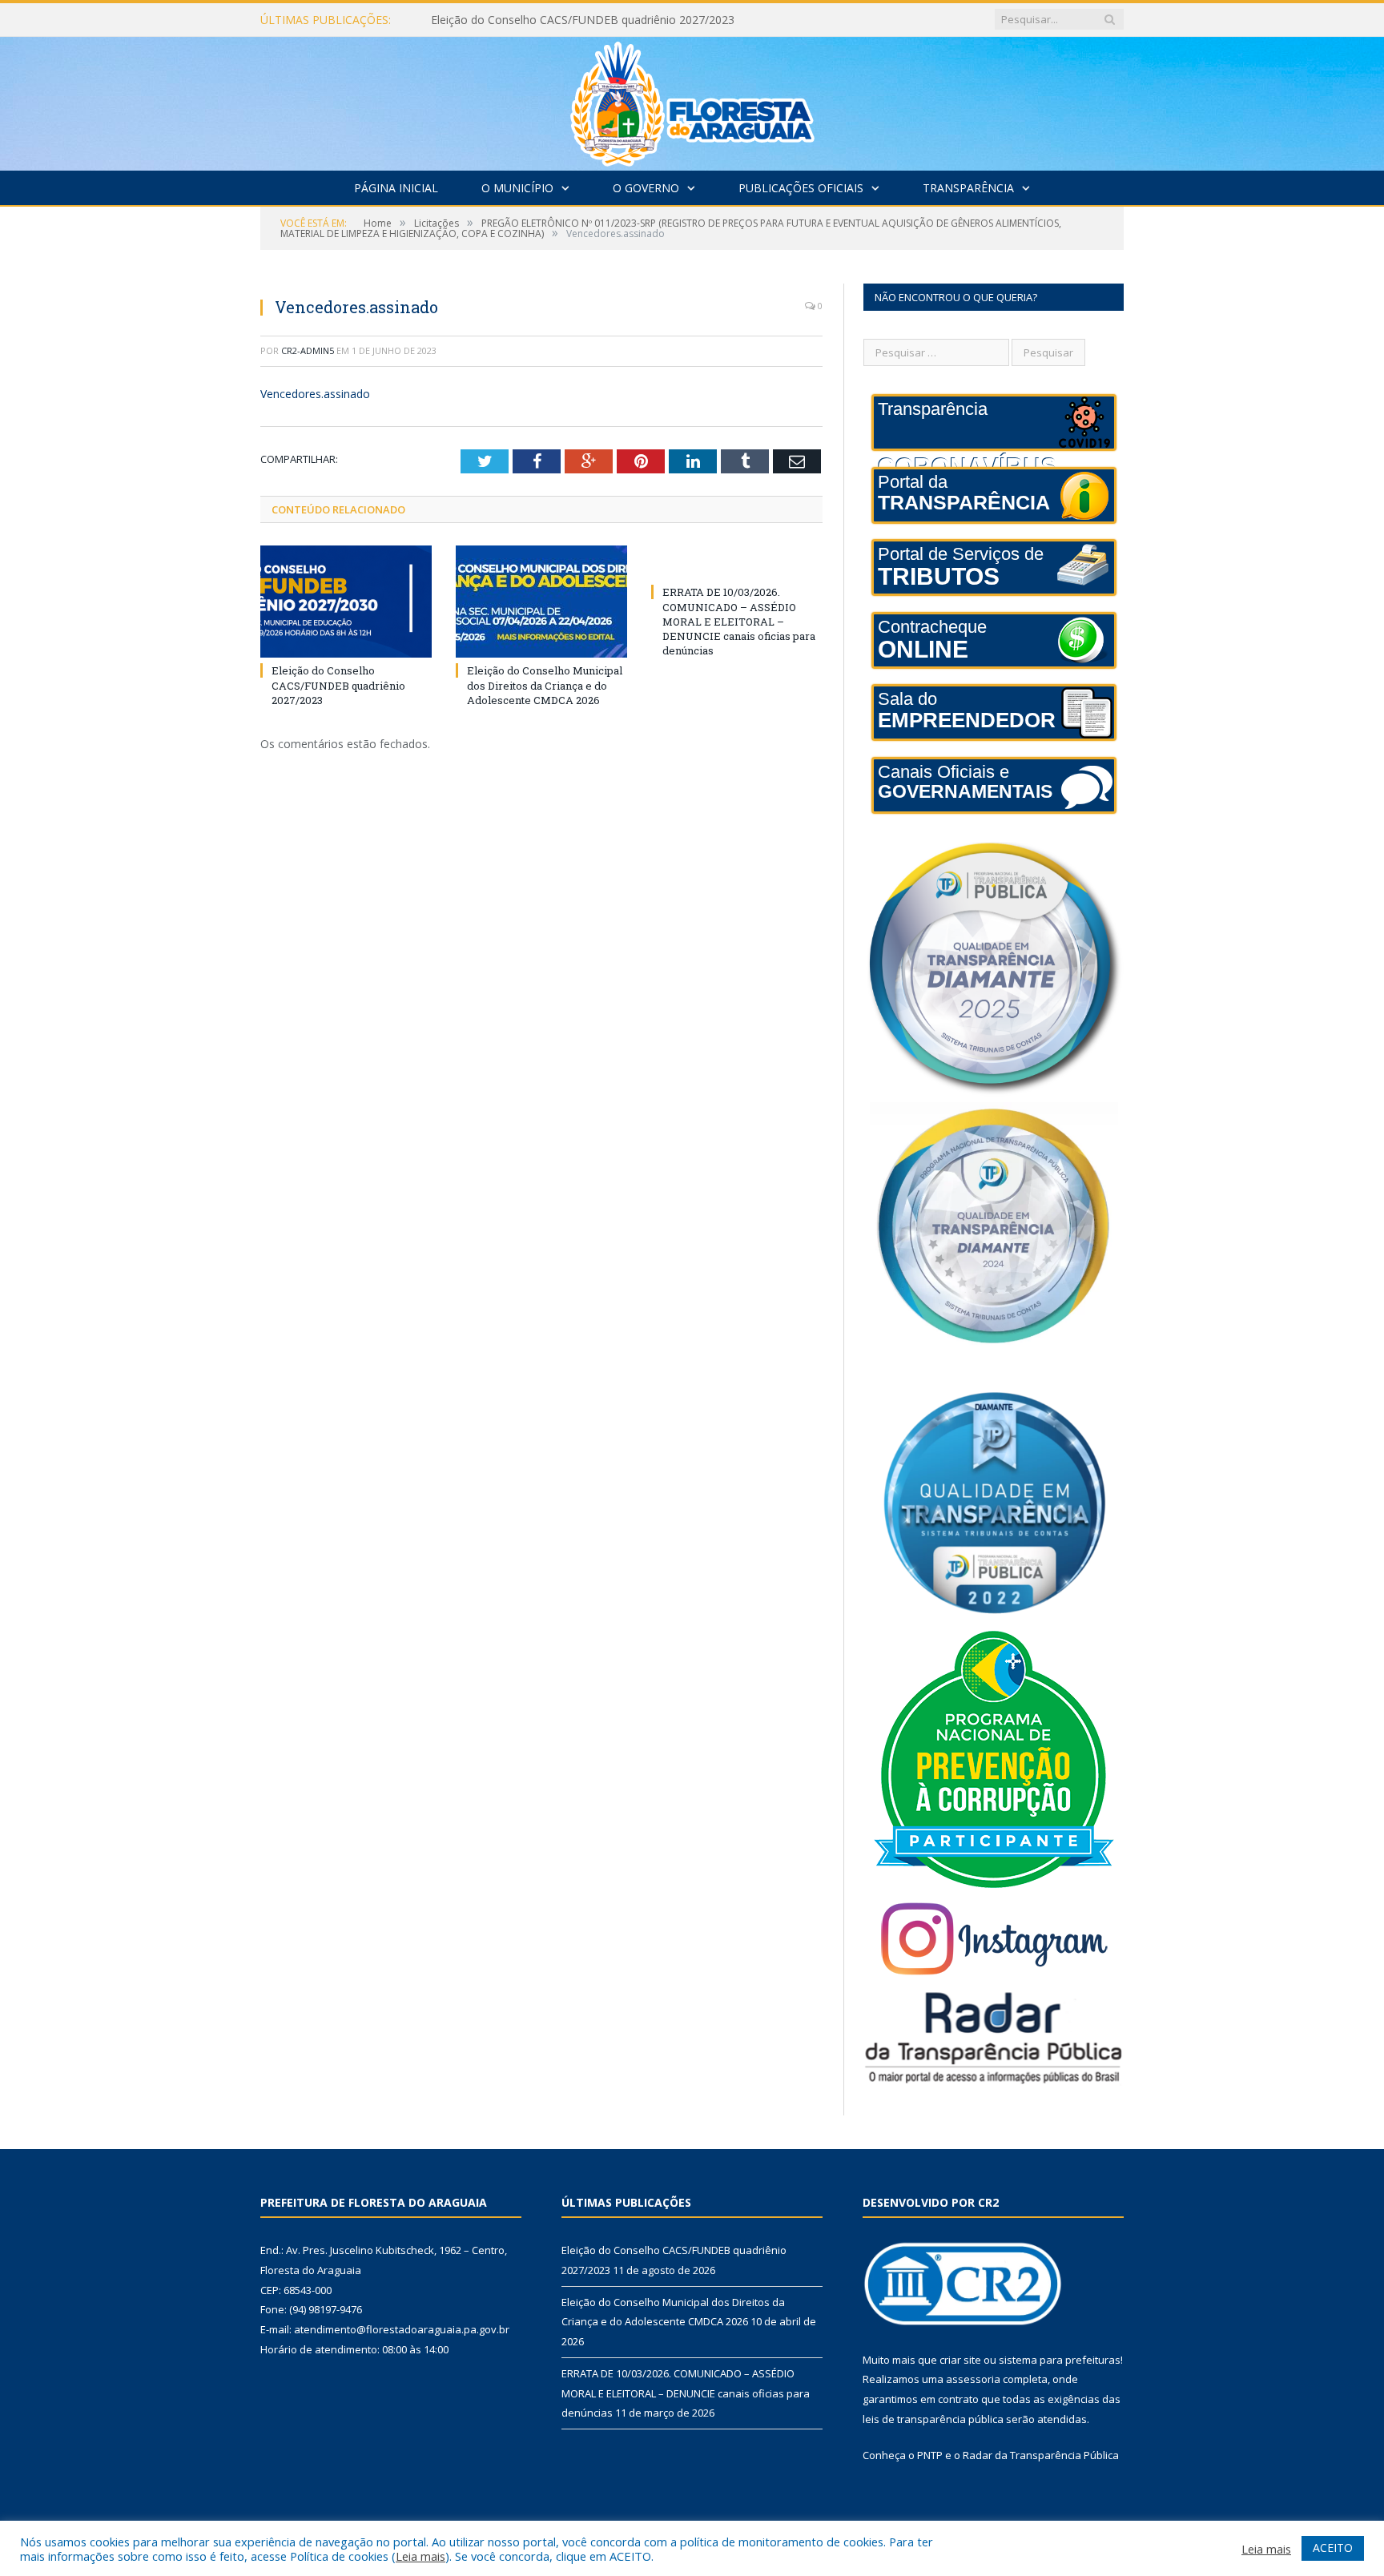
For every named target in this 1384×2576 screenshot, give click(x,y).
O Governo (646, 188)
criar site (960, 2360)
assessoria (973, 2379)
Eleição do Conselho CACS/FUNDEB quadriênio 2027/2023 (338, 685)
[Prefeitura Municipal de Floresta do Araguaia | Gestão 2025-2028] (692, 100)
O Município (517, 188)
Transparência (968, 188)
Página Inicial (396, 188)
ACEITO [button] (1333, 2548)
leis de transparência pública (933, 2419)
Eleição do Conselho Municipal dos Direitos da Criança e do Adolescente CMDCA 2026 (615, 20)
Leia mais (420, 2556)
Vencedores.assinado (315, 394)
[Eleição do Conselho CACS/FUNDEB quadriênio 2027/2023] (346, 602)
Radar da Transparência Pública (1041, 2455)
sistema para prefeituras (1060, 2360)
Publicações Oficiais (801, 188)
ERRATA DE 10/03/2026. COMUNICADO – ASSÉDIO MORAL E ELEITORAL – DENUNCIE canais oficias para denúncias (739, 621)
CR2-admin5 (308, 350)
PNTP (930, 2455)
